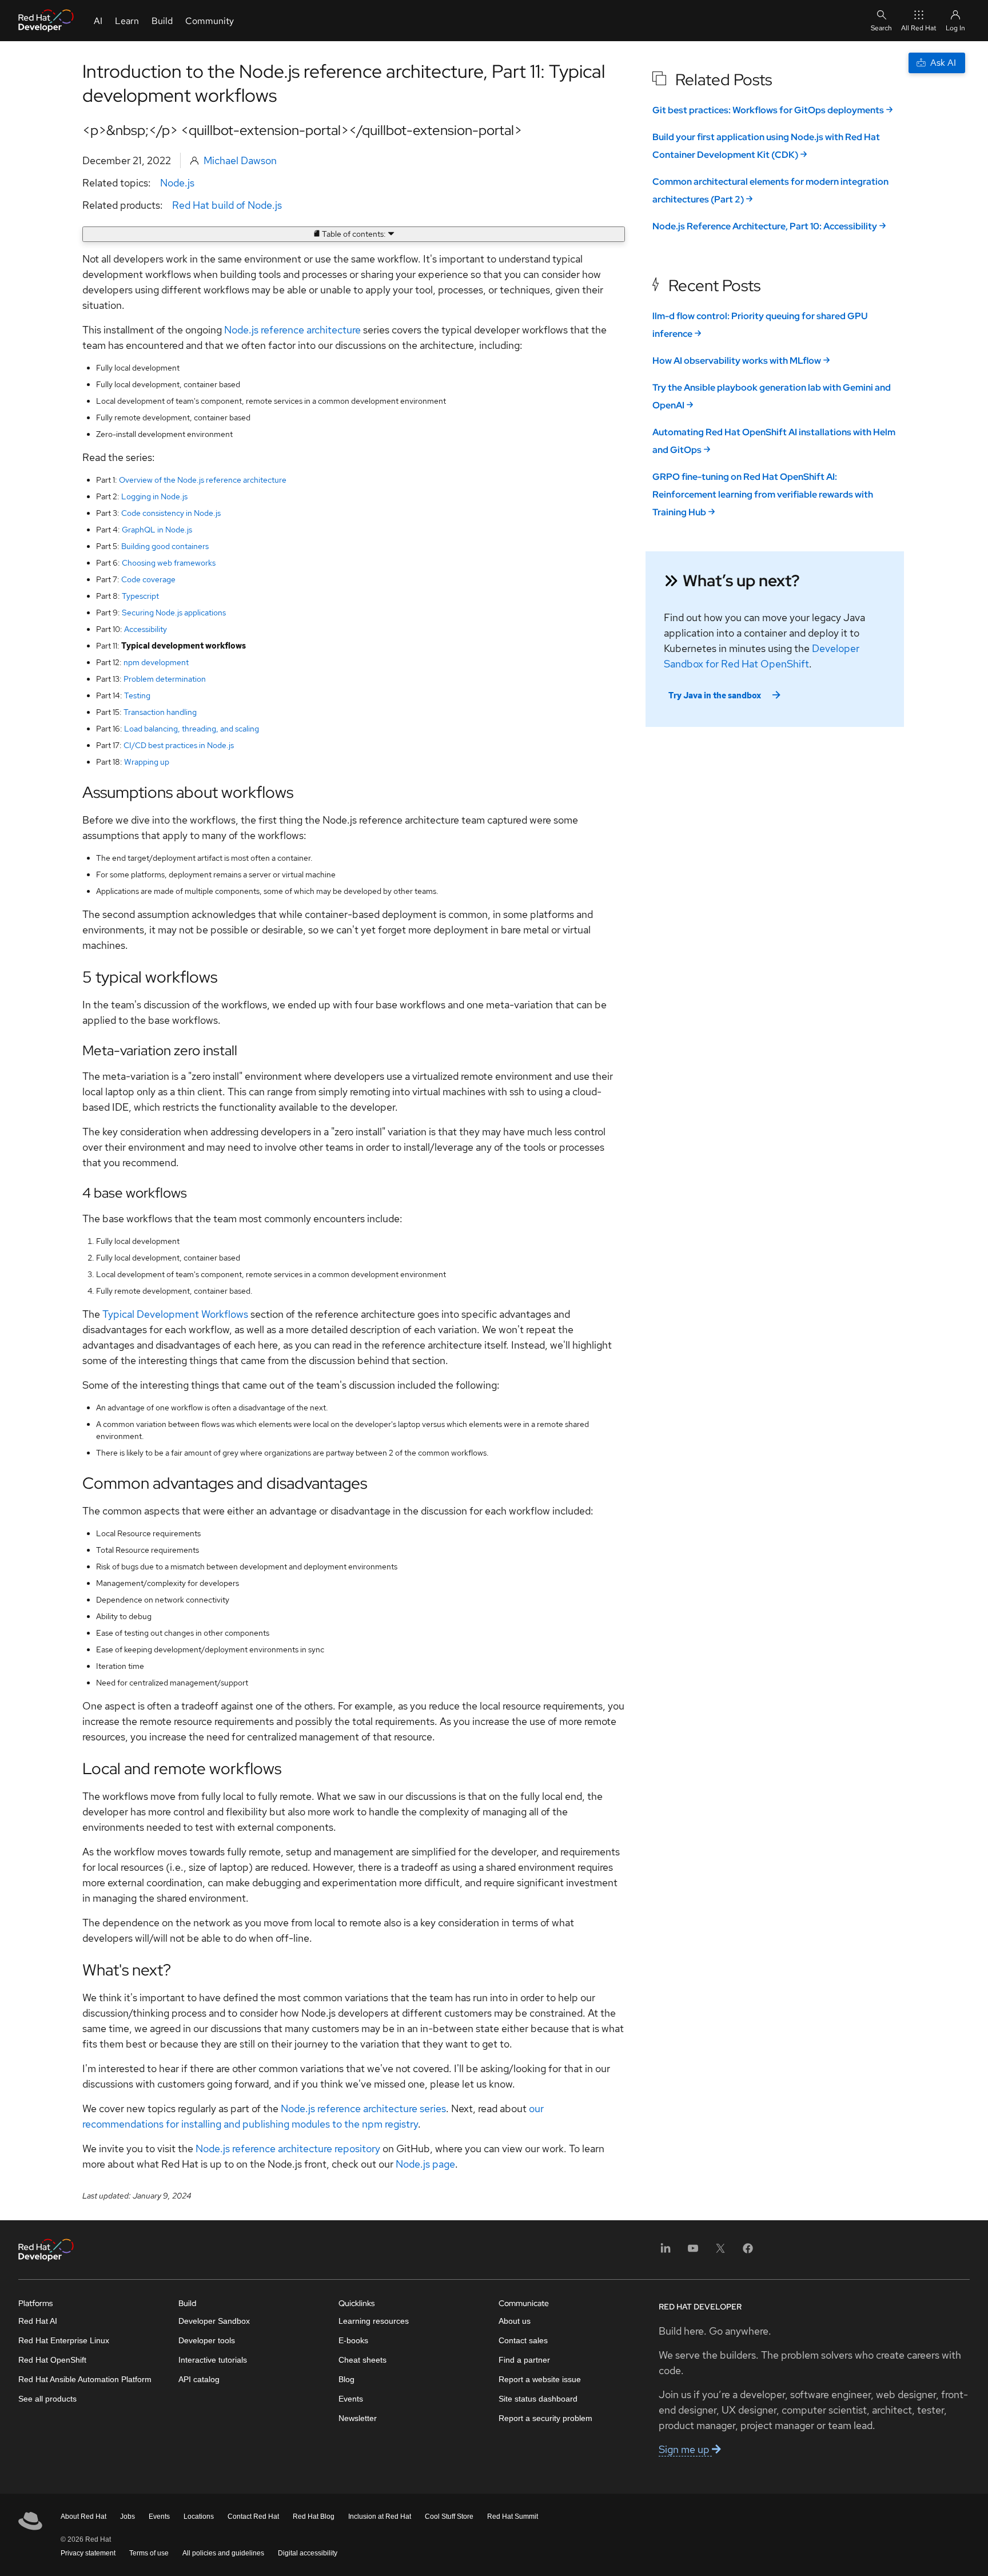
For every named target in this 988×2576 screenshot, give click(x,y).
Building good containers (165, 546)
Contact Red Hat (253, 2517)
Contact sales (523, 2340)
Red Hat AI (38, 2321)
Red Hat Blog (314, 2517)
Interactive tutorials (213, 2360)
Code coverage (148, 579)
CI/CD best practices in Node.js (179, 745)
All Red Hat (919, 28)
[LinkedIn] (666, 2252)
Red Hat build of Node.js (227, 205)
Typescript (140, 596)
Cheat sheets (362, 2360)
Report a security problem (545, 2418)
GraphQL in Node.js (157, 530)
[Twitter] (720, 2252)
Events (351, 2399)
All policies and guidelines (223, 2553)
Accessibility (146, 629)
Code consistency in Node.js (171, 513)
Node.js (177, 183)
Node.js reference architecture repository (288, 2148)
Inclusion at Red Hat (380, 2517)
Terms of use (149, 2553)
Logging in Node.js (154, 496)
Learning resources (374, 2321)
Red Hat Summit (513, 2517)
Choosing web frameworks (169, 563)
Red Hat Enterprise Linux (64, 2340)
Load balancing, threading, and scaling (192, 729)
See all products (47, 2399)
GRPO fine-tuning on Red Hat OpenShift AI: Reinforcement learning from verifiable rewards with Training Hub (763, 494)
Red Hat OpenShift (52, 2360)
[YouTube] (693, 2252)
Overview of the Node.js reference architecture (203, 480)
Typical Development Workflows (175, 1314)
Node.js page (425, 2164)
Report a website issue (540, 2379)
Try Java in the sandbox (715, 695)
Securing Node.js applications (174, 613)
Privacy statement (88, 2553)
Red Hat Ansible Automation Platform (85, 2379)
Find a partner (524, 2360)
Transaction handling (160, 712)
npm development (156, 662)
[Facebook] (748, 2252)
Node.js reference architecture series (363, 2108)
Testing (137, 695)
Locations (199, 2517)
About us (515, 2321)
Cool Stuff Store (449, 2517)
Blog (346, 2379)
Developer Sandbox (214, 2321)
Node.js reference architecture (292, 330)
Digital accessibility (308, 2553)
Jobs (128, 2517)
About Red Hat (83, 2517)
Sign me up (685, 2449)
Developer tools (207, 2340)
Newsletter (358, 2418)
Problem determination (165, 679)
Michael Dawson (240, 160)
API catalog (199, 2379)
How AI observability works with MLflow (737, 361)
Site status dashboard (538, 2399)
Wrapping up (147, 762)
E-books (353, 2340)
